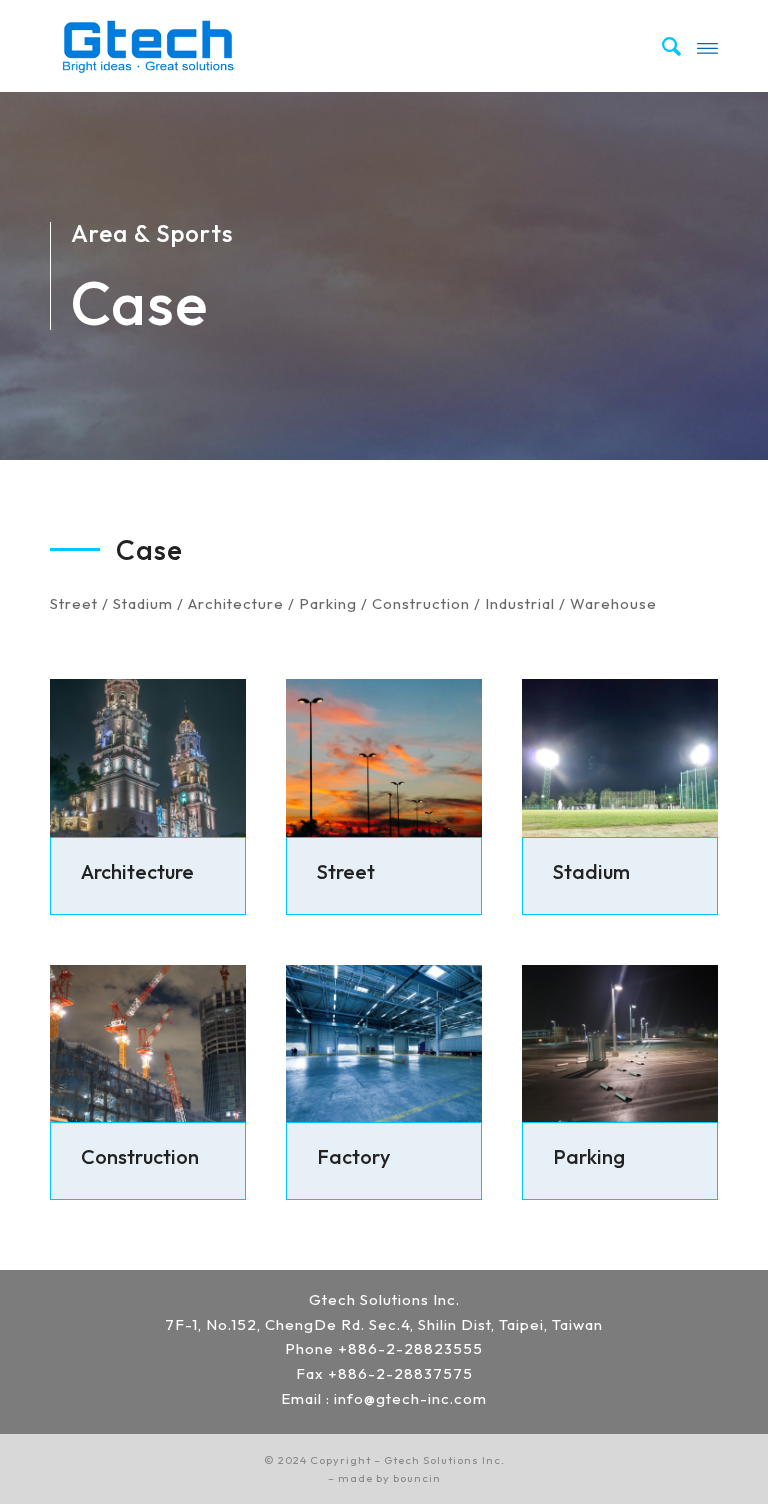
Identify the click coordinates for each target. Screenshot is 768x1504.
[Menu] (707, 46)
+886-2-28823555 (410, 1348)
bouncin (417, 1478)
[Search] (662, 46)
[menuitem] (662, 46)
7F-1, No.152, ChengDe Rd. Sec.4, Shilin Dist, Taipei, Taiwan (384, 1324)
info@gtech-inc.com (410, 1398)
